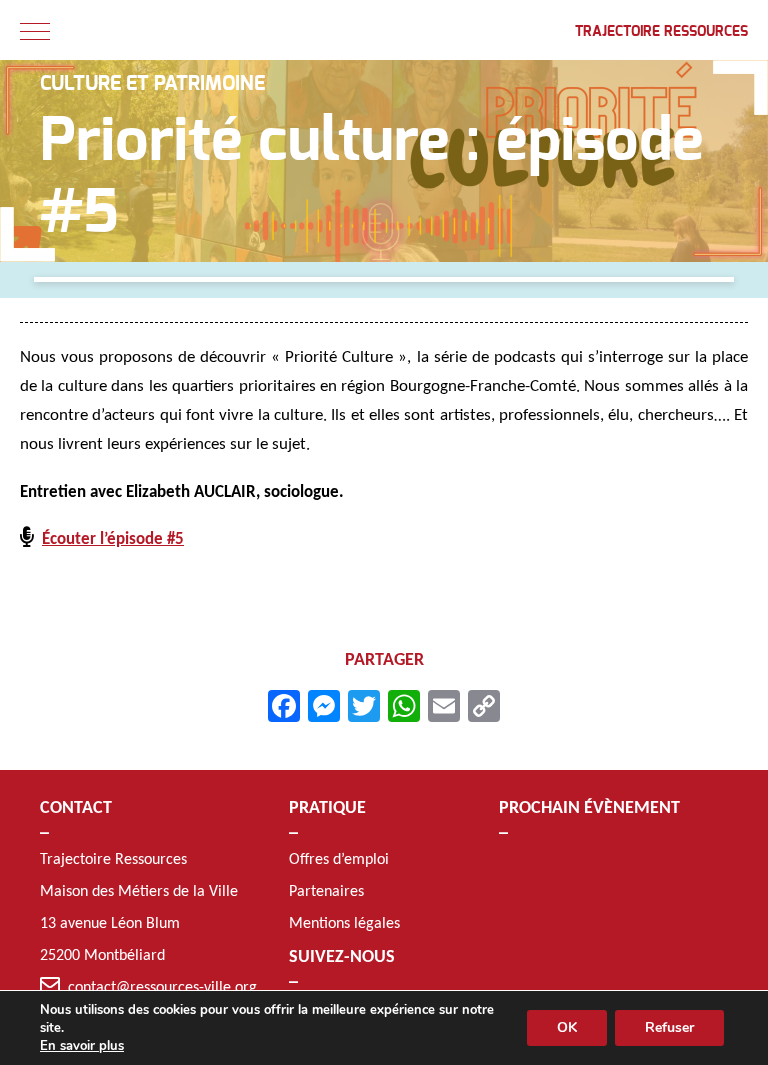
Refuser (669, 1027)
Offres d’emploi (339, 860)
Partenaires (326, 892)
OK (567, 1027)
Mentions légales (344, 924)
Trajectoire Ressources (661, 32)
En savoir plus (82, 1046)
